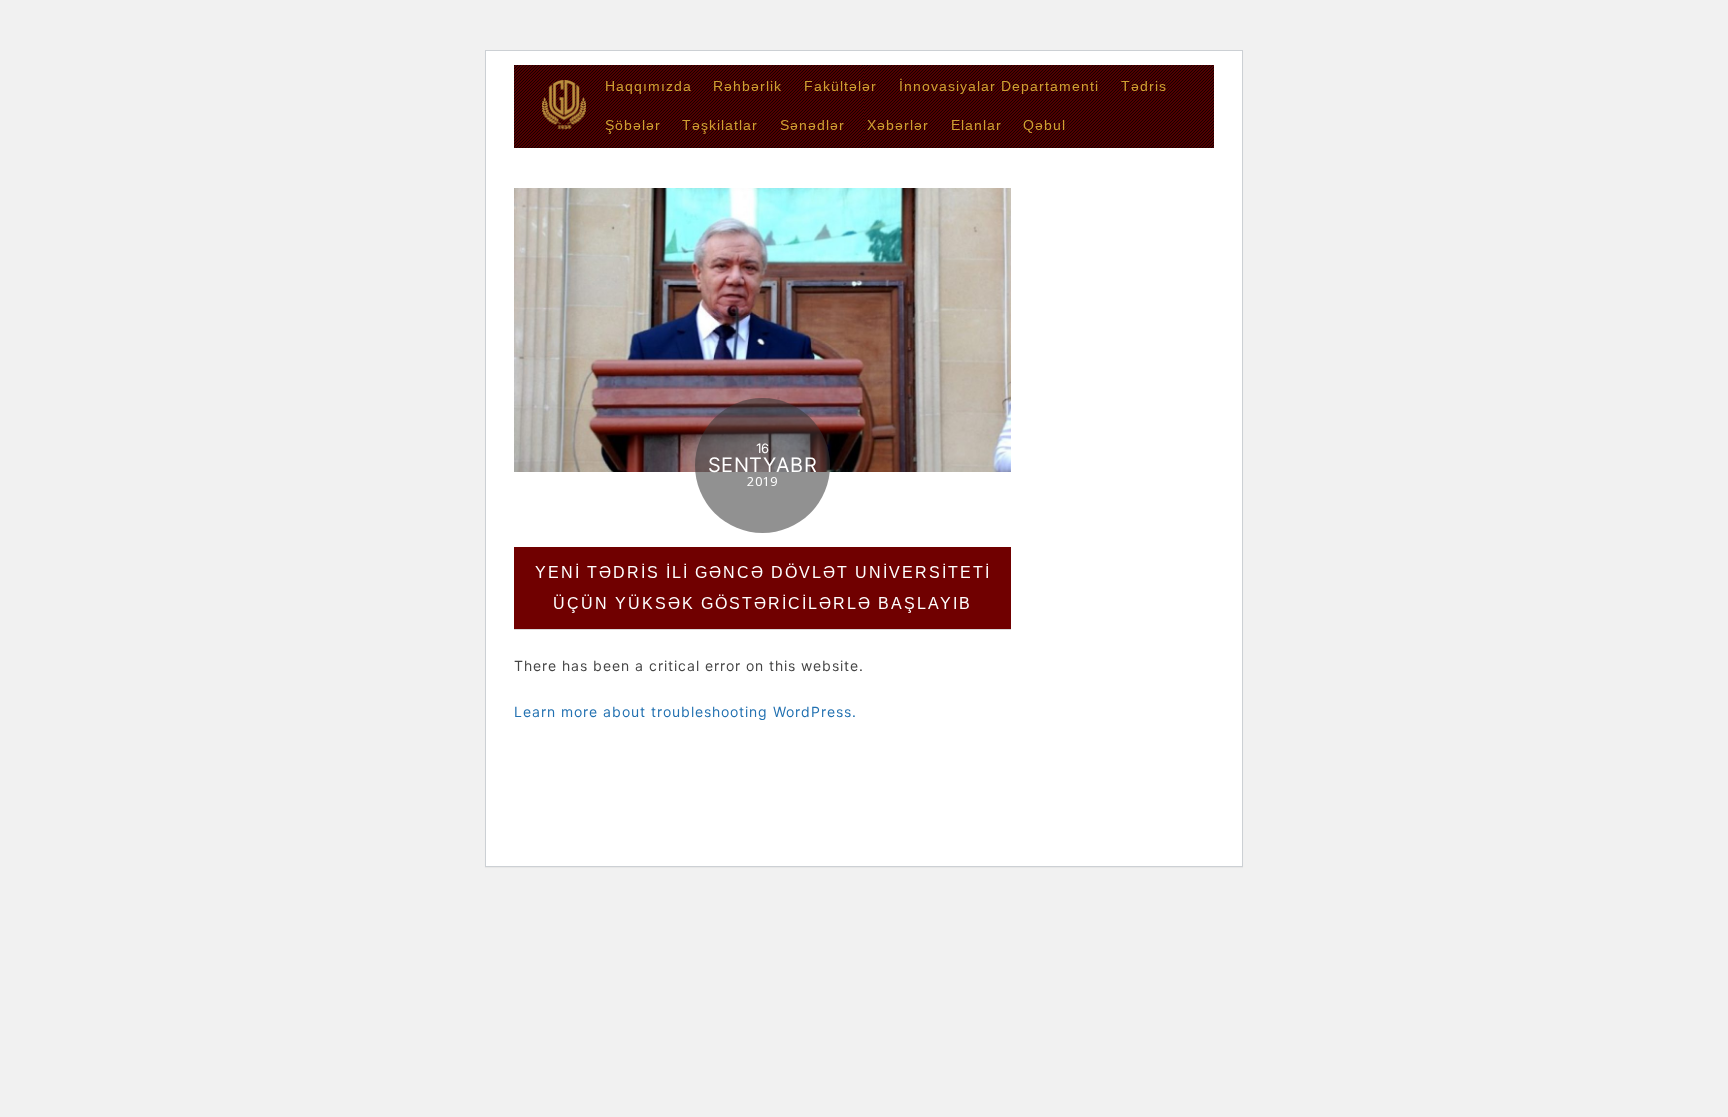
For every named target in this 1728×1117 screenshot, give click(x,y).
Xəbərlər (898, 125)
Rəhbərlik (747, 86)
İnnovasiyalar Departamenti (999, 86)
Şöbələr (633, 125)
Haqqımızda (648, 86)
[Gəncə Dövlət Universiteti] (564, 122)
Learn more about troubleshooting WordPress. (685, 711)
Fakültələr (840, 86)
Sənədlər (812, 125)
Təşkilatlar (720, 125)
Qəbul (1044, 125)
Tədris (1144, 86)
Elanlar (976, 125)
